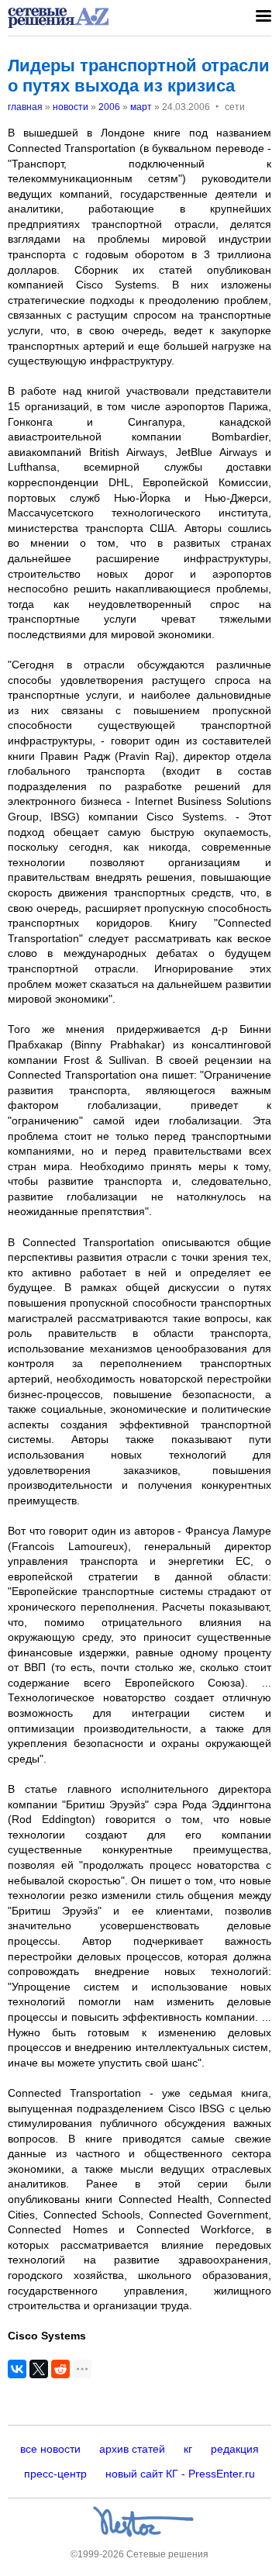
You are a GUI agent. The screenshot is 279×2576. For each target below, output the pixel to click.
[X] (39, 2369)
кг (188, 2449)
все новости (50, 2449)
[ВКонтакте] (17, 2369)
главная (25, 107)
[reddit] (60, 2369)
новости (71, 107)
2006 (109, 107)
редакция (235, 2449)
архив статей (132, 2449)
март (141, 107)
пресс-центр (55, 2474)
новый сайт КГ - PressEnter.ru (180, 2474)
